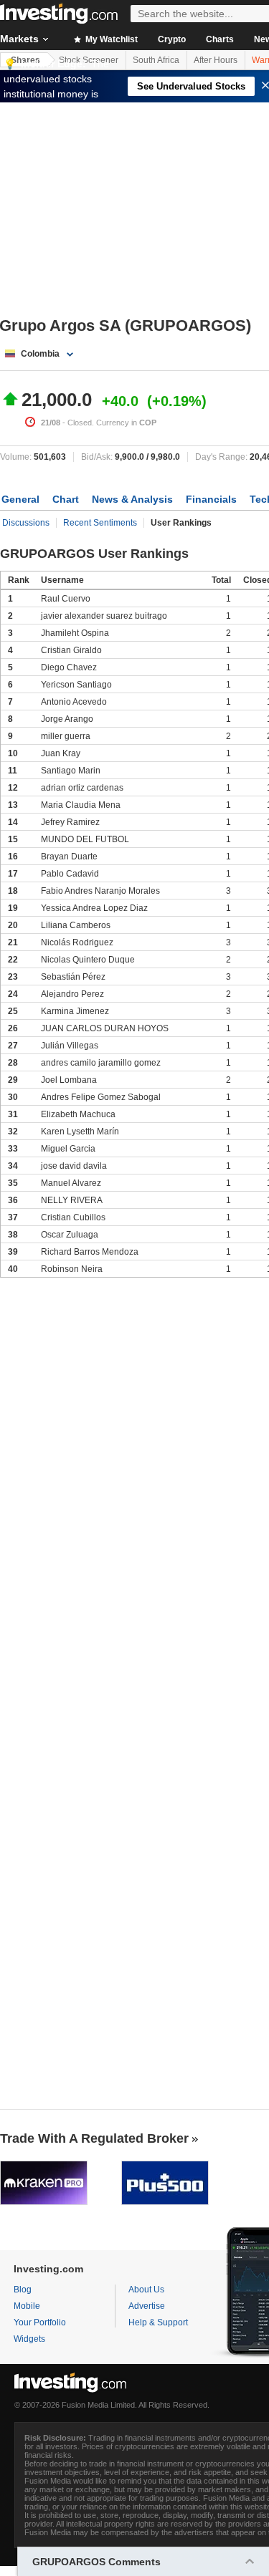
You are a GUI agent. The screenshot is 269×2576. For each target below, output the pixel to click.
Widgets (29, 2339)
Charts (220, 39)
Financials (211, 499)
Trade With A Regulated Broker (94, 2138)
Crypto (172, 39)
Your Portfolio (40, 2322)
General (20, 499)
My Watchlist (110, 39)
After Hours (216, 60)
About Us (146, 2290)
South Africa (156, 60)
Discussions (26, 523)
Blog (23, 2290)
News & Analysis (132, 499)
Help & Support (158, 2322)
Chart (66, 499)
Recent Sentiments (100, 523)
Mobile (27, 2306)
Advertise (147, 2306)
